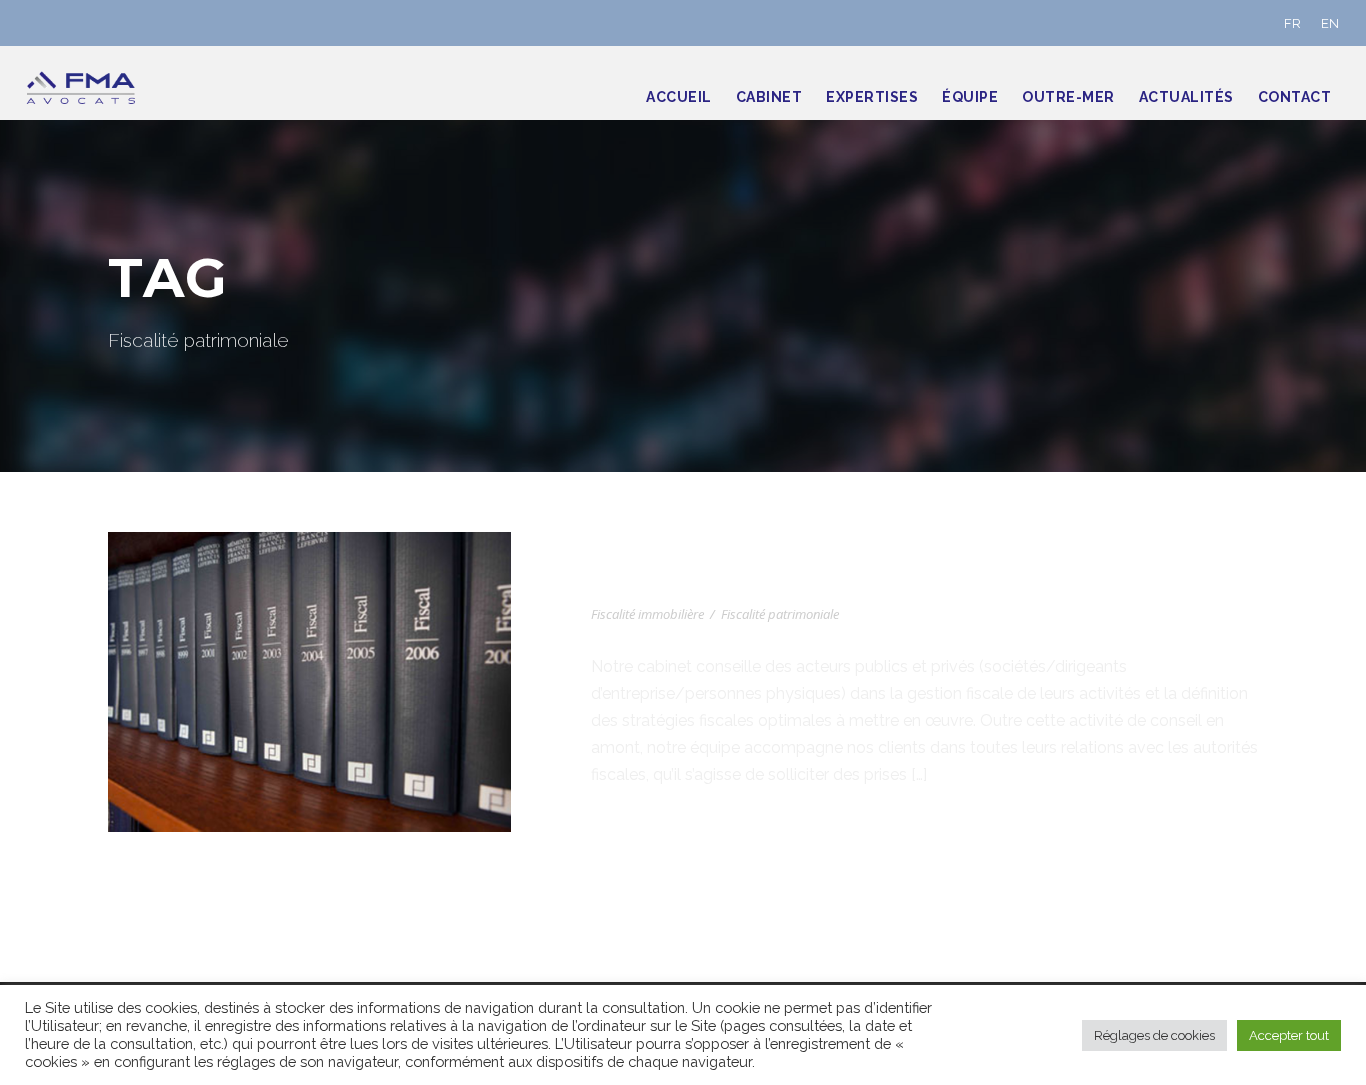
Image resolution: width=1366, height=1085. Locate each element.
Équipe (970, 97)
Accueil (679, 97)
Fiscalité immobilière (647, 614)
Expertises (872, 97)
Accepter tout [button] (1289, 1035)
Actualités (1186, 97)
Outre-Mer (1068, 97)
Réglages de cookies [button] (1154, 1035)
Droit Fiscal (662, 584)
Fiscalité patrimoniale (780, 614)
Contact (1295, 97)
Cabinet (769, 97)
